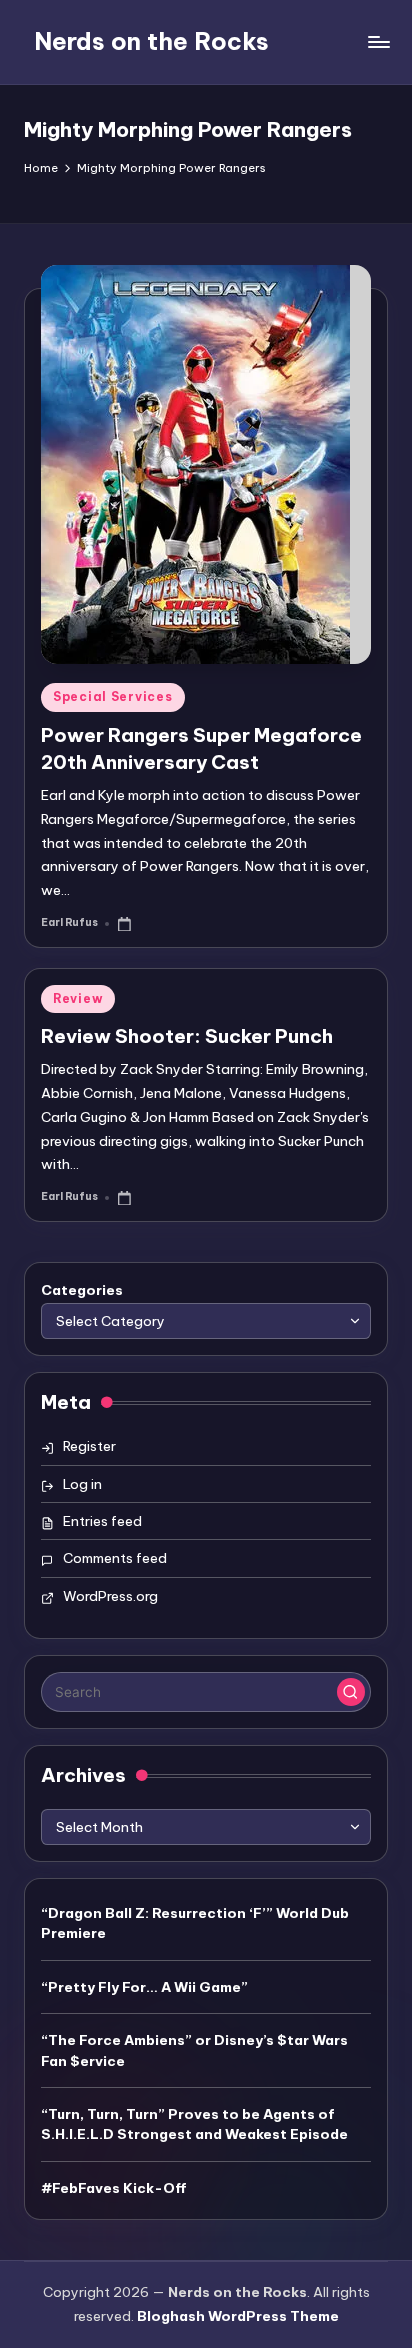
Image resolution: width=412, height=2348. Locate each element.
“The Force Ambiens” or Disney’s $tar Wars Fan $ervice (194, 2050)
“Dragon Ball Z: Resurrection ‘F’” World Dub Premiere (195, 1923)
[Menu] (378, 41)
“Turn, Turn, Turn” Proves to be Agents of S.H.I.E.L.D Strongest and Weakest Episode (194, 2124)
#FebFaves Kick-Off (114, 2188)
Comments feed (115, 1558)
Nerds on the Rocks (151, 41)
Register (89, 1446)
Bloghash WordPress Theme (238, 2316)
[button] (351, 1692)
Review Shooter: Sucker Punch (187, 1036)
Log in (82, 1484)
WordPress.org (110, 1596)
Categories (82, 1290)
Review (78, 998)
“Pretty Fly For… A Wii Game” (144, 1987)
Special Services (113, 696)
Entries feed (102, 1521)
